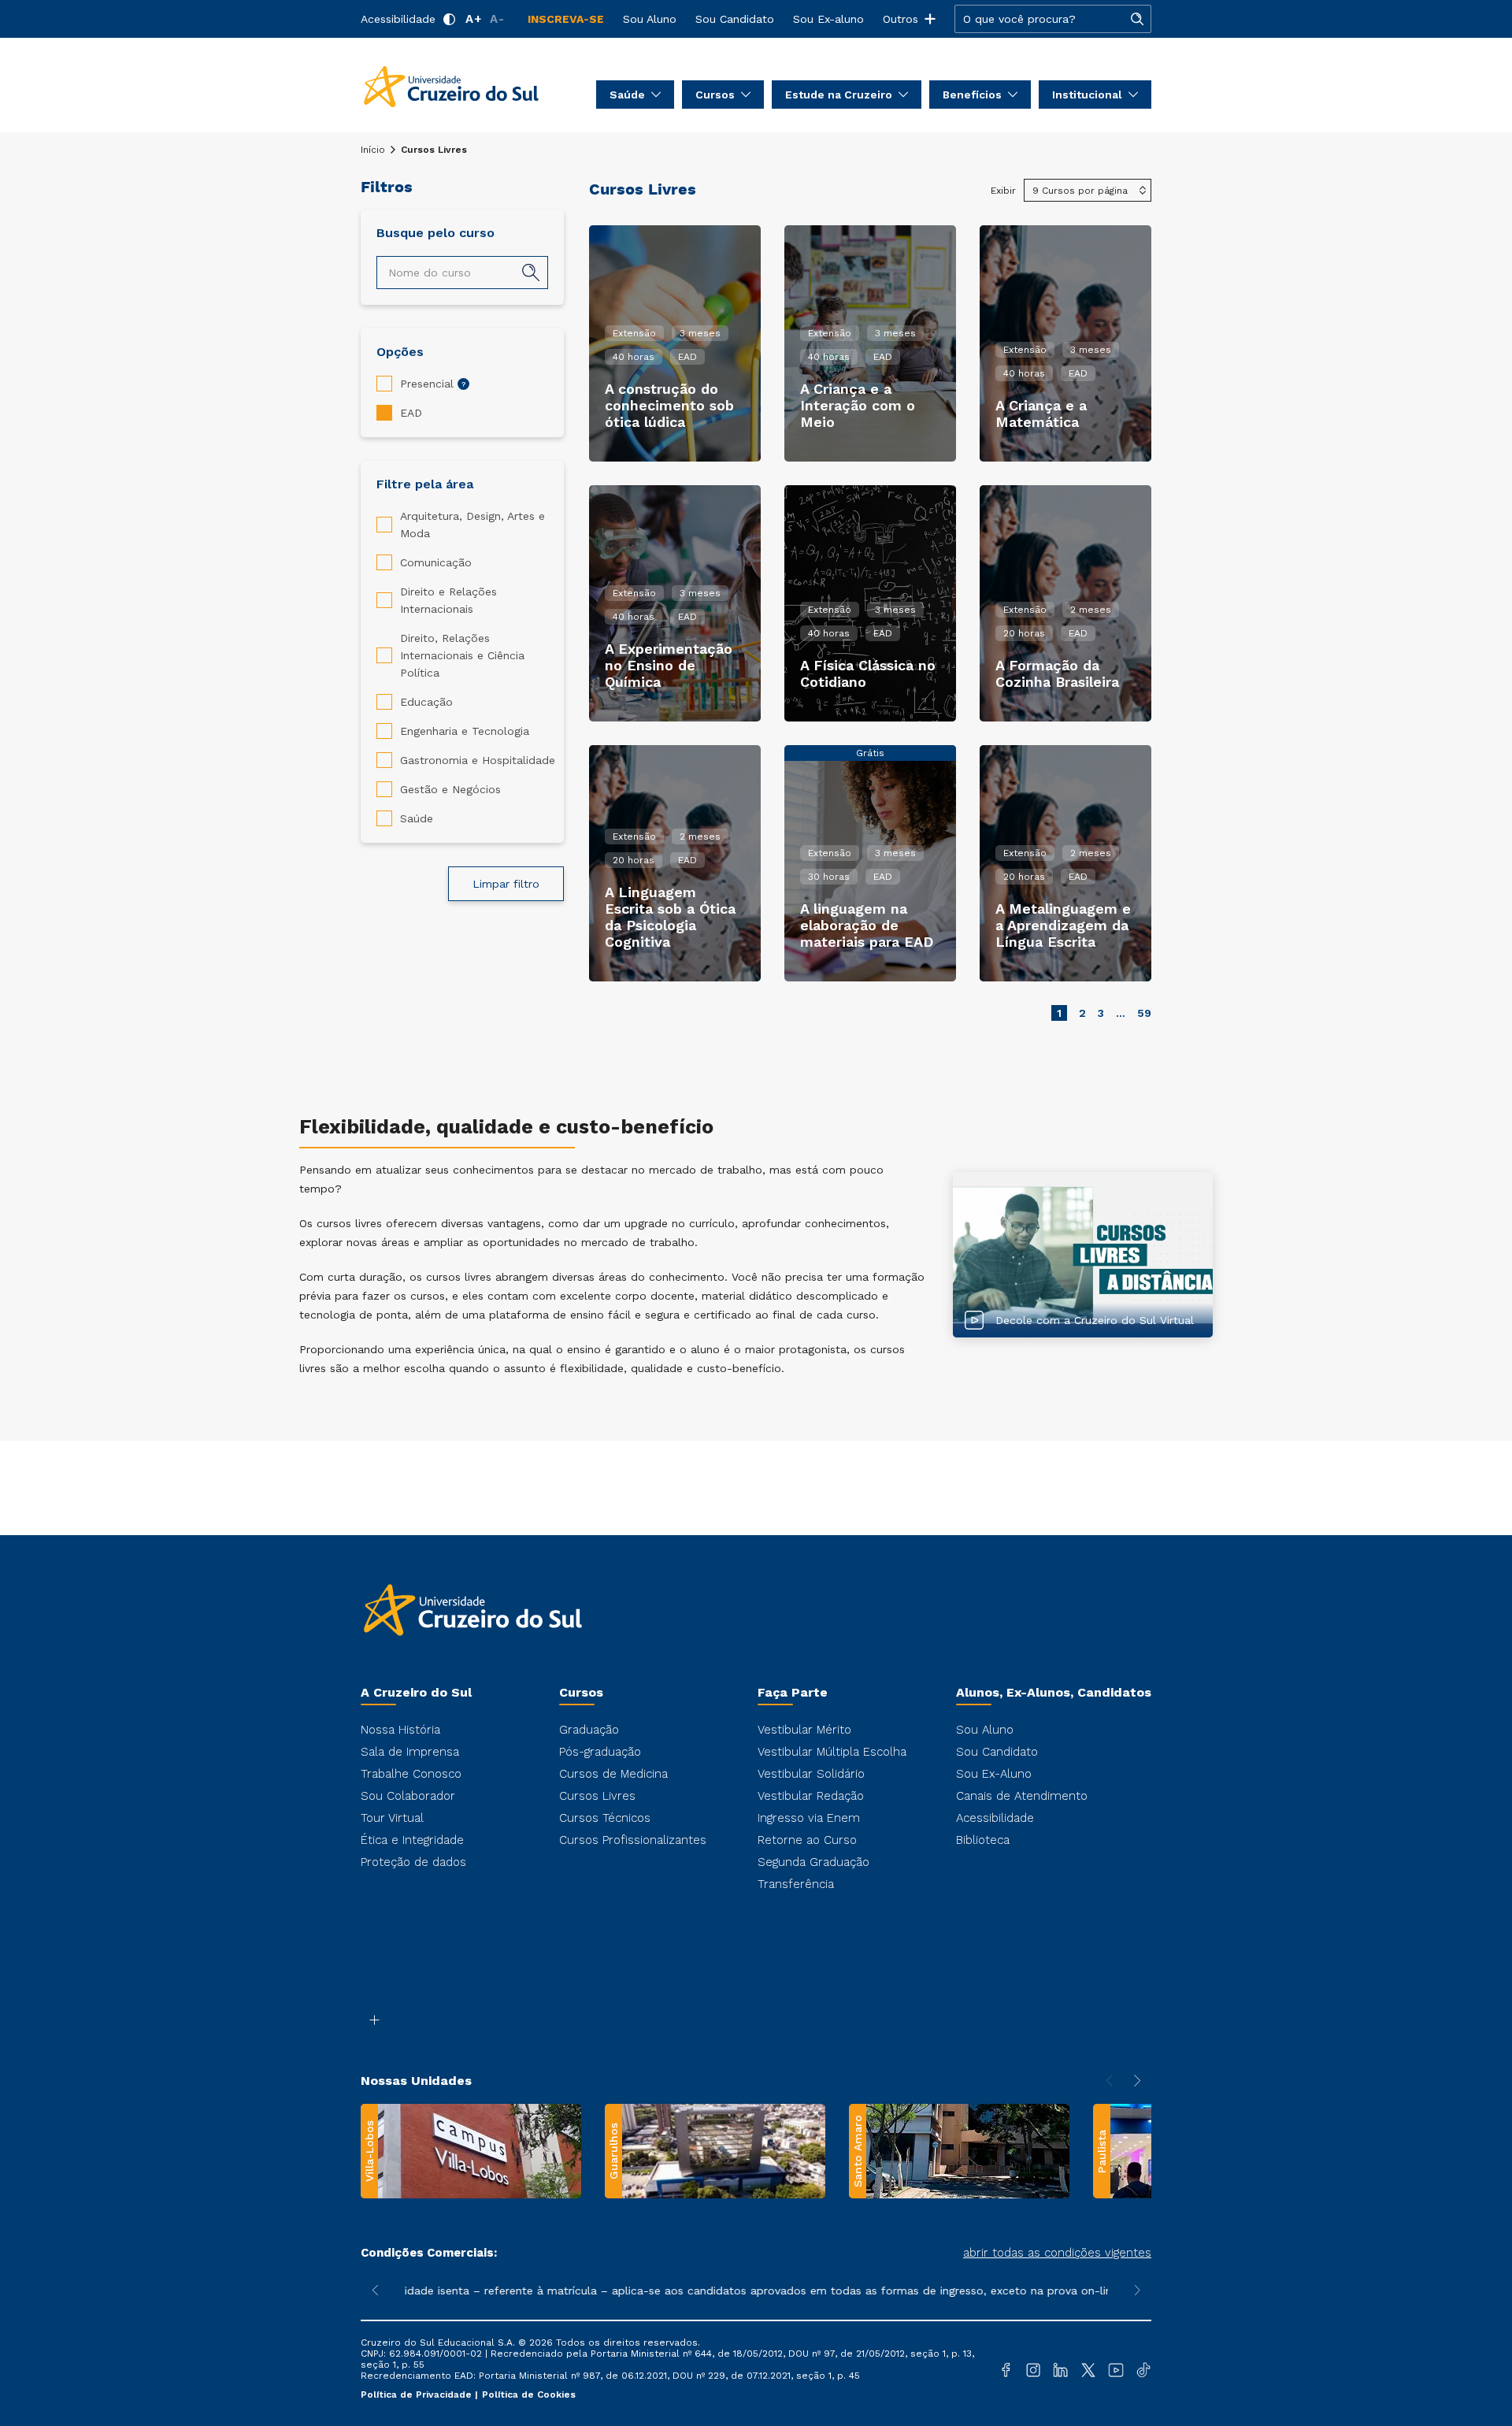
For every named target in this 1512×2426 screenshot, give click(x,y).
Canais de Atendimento (1022, 1796)
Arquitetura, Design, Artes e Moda (472, 525)
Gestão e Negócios (450, 789)
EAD (411, 413)
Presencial (427, 384)
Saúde (417, 818)
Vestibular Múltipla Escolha (832, 1752)
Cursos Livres (597, 1796)
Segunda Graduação (813, 1862)
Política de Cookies (529, 2394)
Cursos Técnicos (605, 1818)
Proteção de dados (413, 1862)
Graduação (589, 1730)
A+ (474, 19)
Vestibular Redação (811, 1796)
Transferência (796, 1884)
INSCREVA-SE (566, 19)
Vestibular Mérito (804, 1730)
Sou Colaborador (408, 1796)
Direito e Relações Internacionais (448, 600)
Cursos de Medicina (613, 1774)
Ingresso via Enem (809, 1818)
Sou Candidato (735, 19)
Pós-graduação (600, 1752)
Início (373, 150)
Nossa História (400, 1730)
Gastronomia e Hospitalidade (478, 760)
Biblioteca (983, 1840)
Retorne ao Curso (807, 1840)
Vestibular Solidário (811, 1774)
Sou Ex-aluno (828, 19)
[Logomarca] (451, 85)
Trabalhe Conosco (411, 1774)
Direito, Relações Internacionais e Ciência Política (462, 655)
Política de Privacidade (418, 2394)
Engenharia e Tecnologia (465, 731)
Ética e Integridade (412, 1840)
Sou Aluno (650, 19)
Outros (901, 19)
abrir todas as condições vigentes (1057, 2253)
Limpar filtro (506, 884)
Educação (426, 702)
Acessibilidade (398, 19)
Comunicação (436, 562)
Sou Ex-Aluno (994, 1774)
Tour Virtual (392, 1818)
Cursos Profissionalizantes (633, 1840)
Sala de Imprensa (410, 1752)
